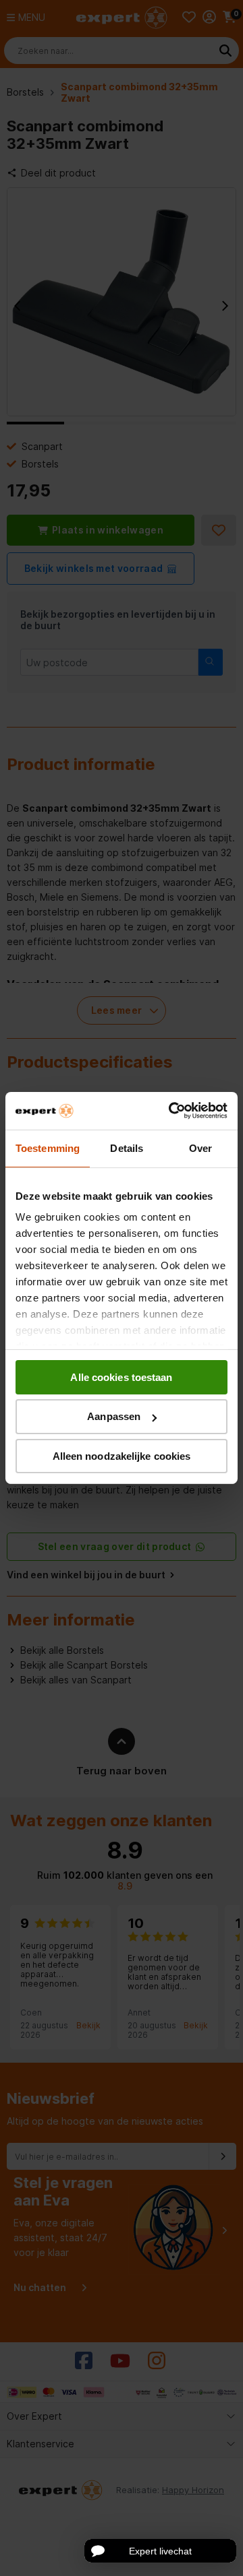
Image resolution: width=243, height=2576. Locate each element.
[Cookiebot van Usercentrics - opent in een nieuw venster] (171, 1111)
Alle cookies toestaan (121, 1377)
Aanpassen (114, 1416)
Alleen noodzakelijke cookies (122, 1456)
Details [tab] (127, 1148)
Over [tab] (200, 1148)
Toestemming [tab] (48, 1148)
